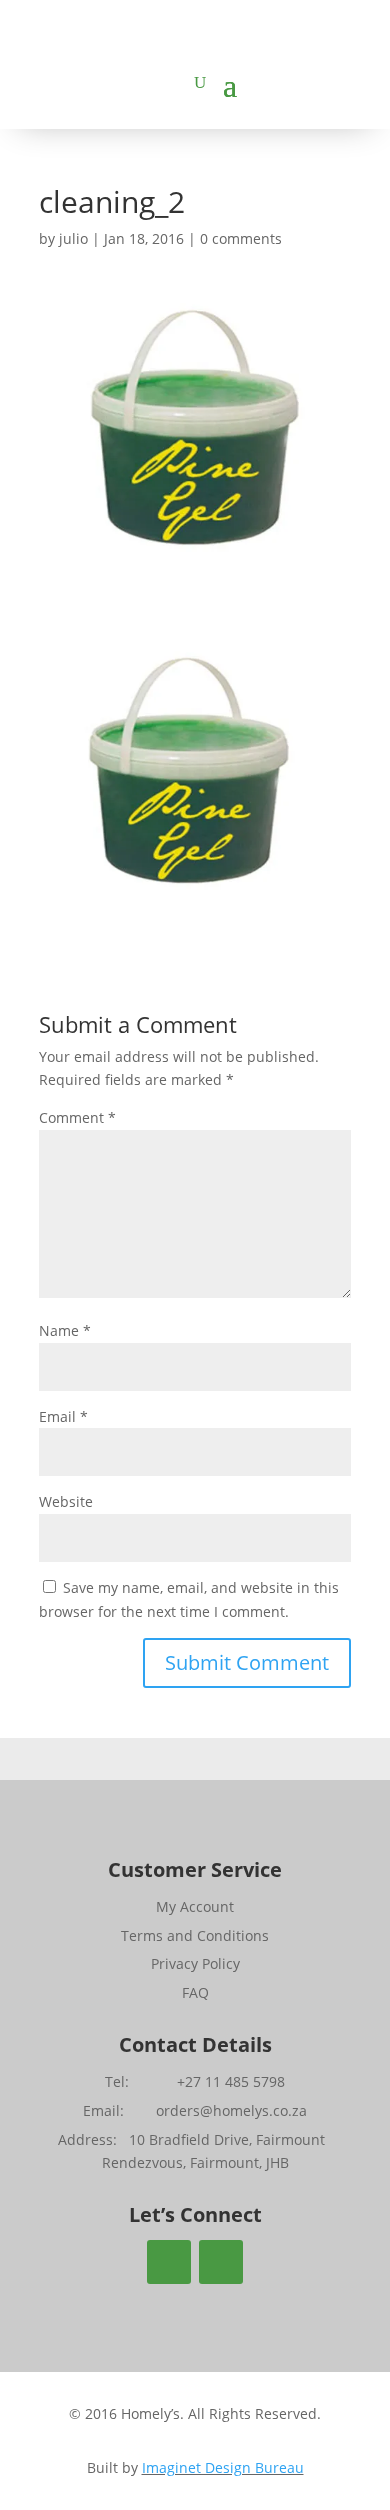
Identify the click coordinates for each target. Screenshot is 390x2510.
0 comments (241, 238)
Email (63, 1416)
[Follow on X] (221, 2262)
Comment (77, 1117)
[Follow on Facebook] (169, 2262)
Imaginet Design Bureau (223, 2467)
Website (66, 1501)
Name (65, 1330)
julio (73, 238)
